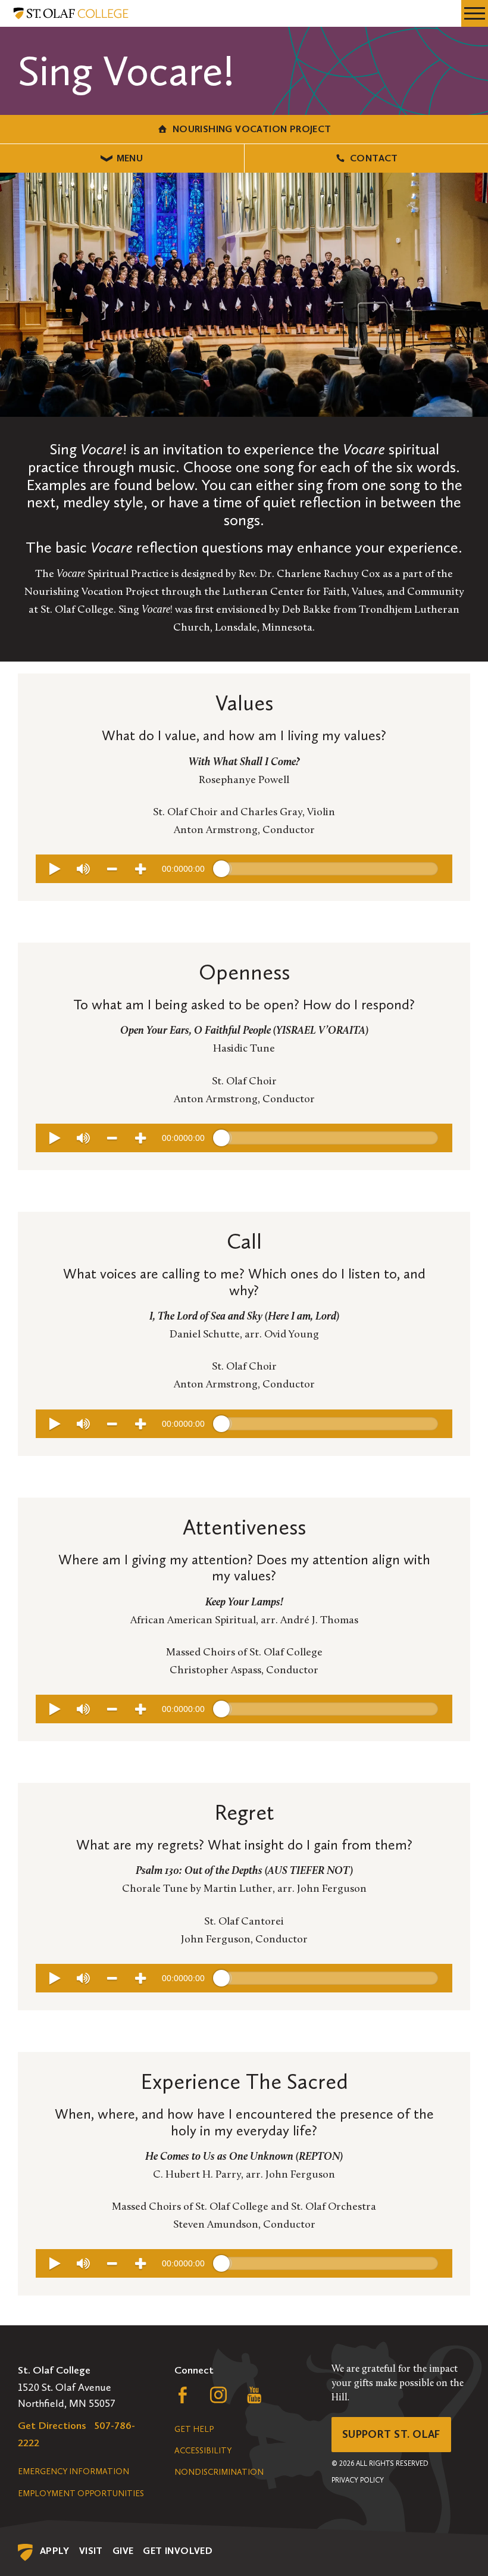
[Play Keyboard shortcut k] (55, 869)
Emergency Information (73, 2471)
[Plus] (140, 869)
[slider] (330, 869)
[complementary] (244, 869)
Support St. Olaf (391, 2434)
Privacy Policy (358, 2480)
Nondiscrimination (219, 2472)
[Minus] (112, 869)
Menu (130, 158)
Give (123, 2551)
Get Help (194, 2429)
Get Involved (178, 2551)
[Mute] (83, 869)
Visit (91, 2551)
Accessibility (203, 2451)
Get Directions (52, 2425)
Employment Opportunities (81, 2494)
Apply (55, 2551)
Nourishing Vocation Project (252, 129)
